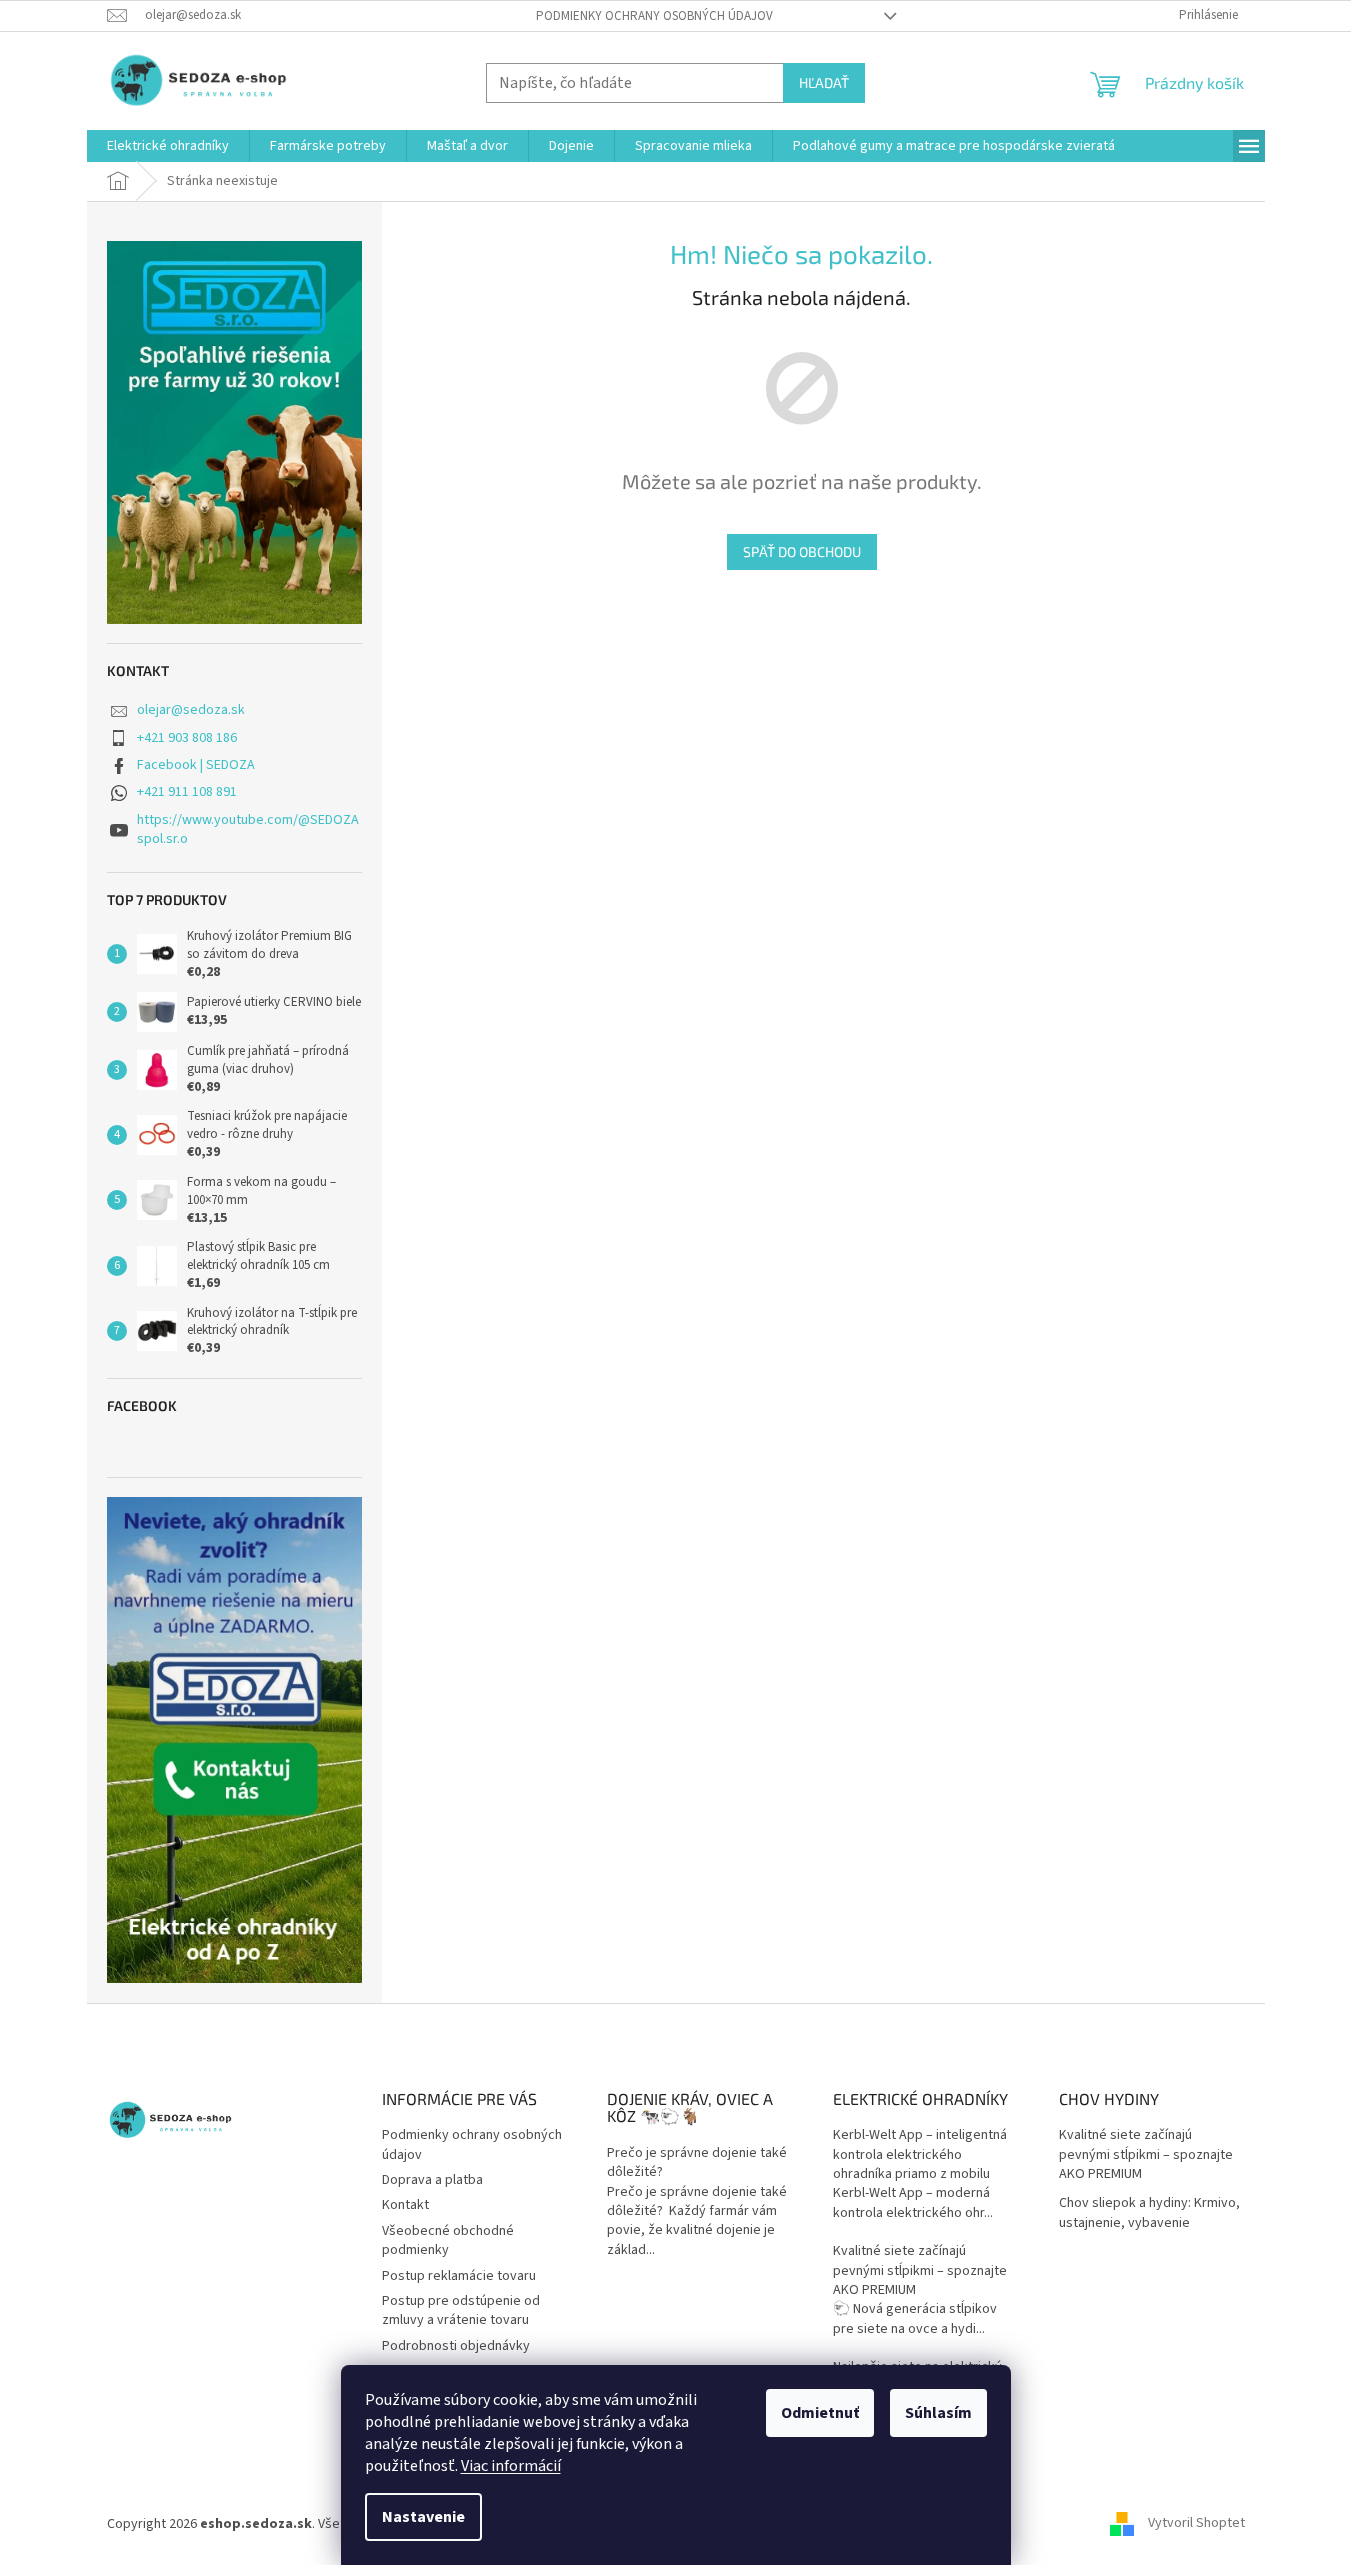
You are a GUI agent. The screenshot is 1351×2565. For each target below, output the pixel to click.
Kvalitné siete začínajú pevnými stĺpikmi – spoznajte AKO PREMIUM (920, 2271)
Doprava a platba (432, 2180)
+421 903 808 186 (187, 738)
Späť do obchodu (802, 551)
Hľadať (824, 82)
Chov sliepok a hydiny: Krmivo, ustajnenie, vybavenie (1149, 2213)
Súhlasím (938, 2413)
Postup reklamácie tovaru (459, 2276)
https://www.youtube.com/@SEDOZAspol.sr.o (248, 829)
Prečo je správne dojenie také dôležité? (697, 2163)
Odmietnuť (820, 2413)
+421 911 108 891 (187, 792)
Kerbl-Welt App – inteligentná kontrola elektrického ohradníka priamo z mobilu (920, 2155)
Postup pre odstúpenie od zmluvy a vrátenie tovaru (461, 2310)
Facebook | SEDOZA (196, 765)
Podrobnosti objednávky (456, 2346)
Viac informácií (511, 2466)
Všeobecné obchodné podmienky (448, 2240)
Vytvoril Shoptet (1196, 2524)
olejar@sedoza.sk (191, 710)
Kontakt (405, 2205)
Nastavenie (423, 2517)
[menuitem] (168, 146)
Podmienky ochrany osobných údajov (654, 16)
